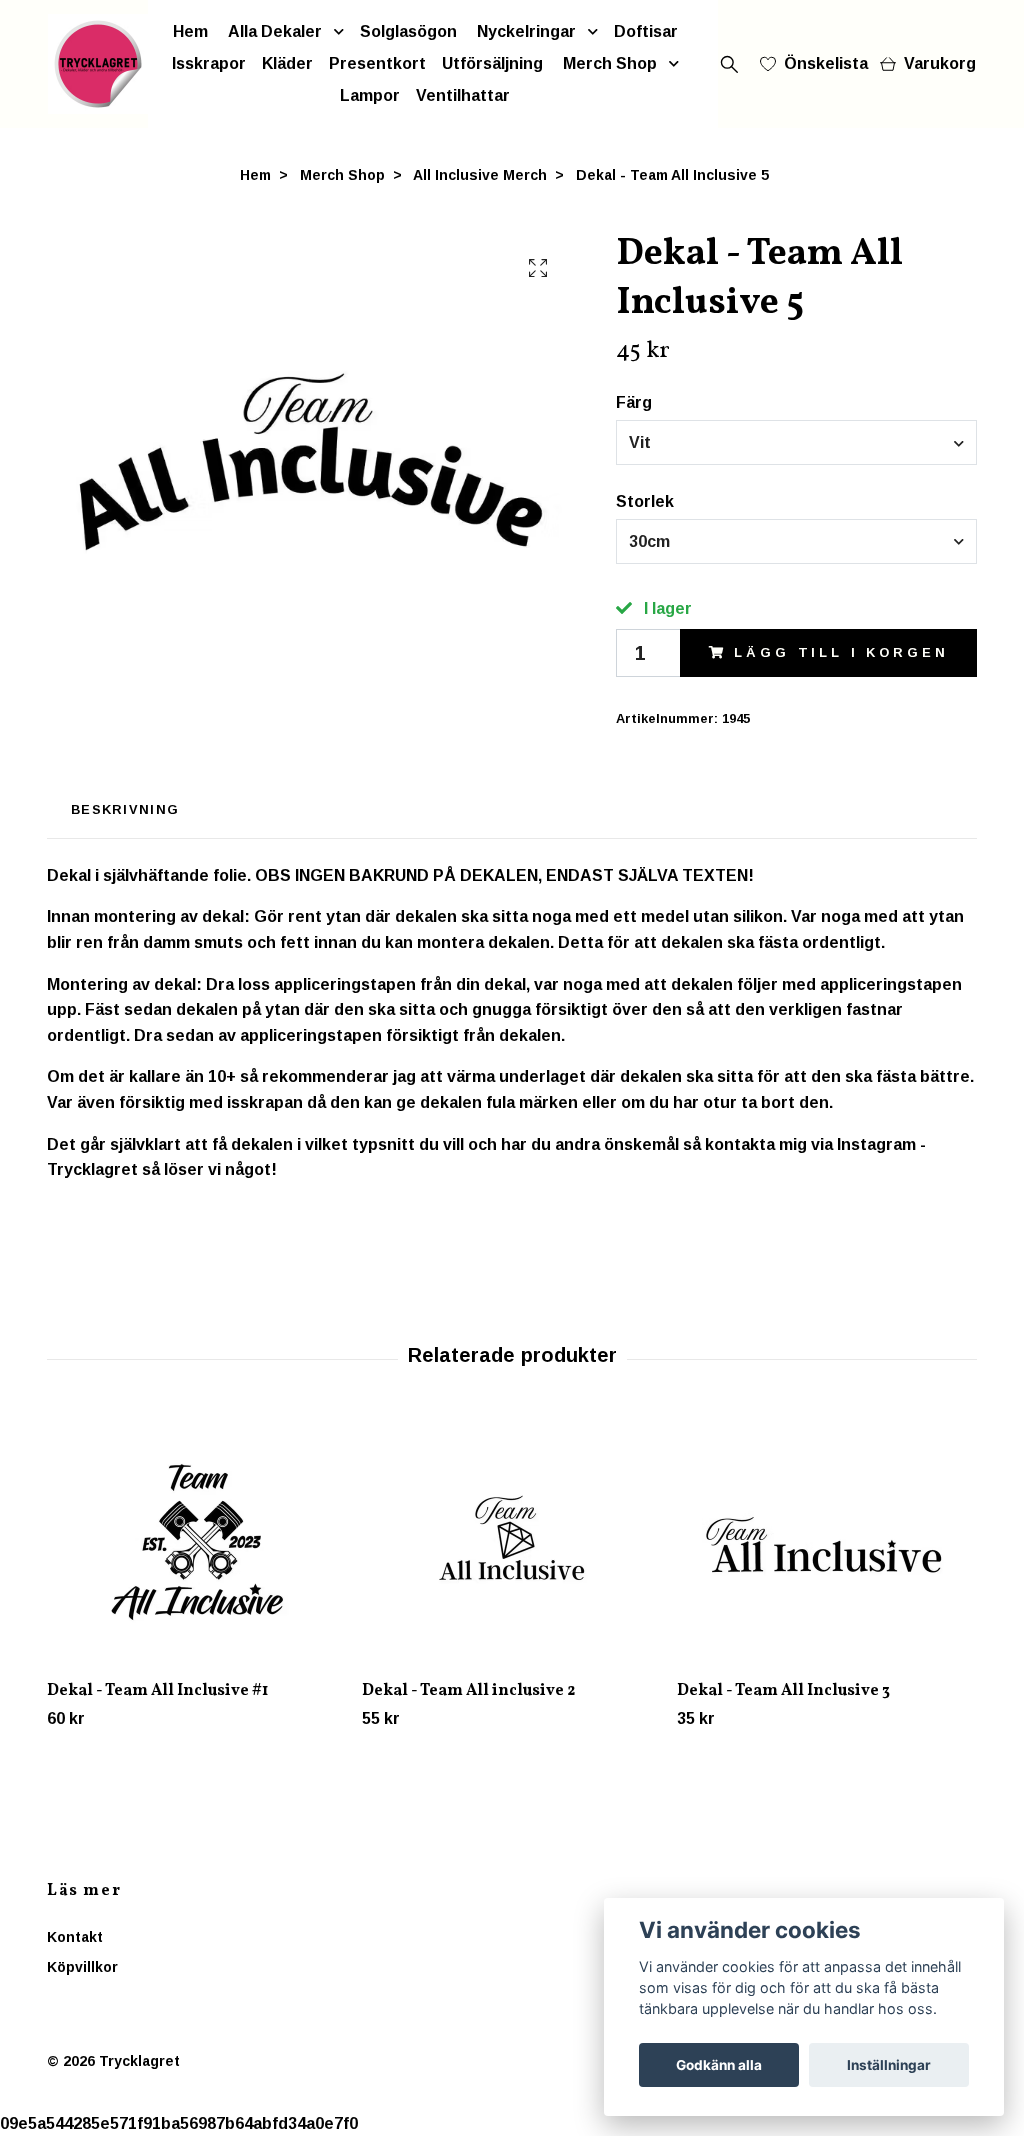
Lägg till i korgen (841, 652)
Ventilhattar (463, 95)
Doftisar (646, 31)
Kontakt (75, 1937)
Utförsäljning (492, 63)
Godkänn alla (719, 2065)
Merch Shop (610, 63)
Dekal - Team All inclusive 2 (468, 1691)
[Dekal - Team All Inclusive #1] (197, 1540)
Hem (190, 31)
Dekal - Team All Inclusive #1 (157, 1691)
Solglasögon (408, 31)
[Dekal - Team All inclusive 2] (512, 1540)
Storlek (645, 501)
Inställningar (889, 2065)
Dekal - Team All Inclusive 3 (783, 1691)
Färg (634, 402)
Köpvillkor (82, 1967)
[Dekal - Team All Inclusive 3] (827, 1540)
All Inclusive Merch (480, 175)
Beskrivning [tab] (125, 809)
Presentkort (377, 63)
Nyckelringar (526, 31)
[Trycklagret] (98, 64)
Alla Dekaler (275, 31)
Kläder (287, 63)
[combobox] (796, 442)
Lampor (370, 95)
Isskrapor (209, 63)
